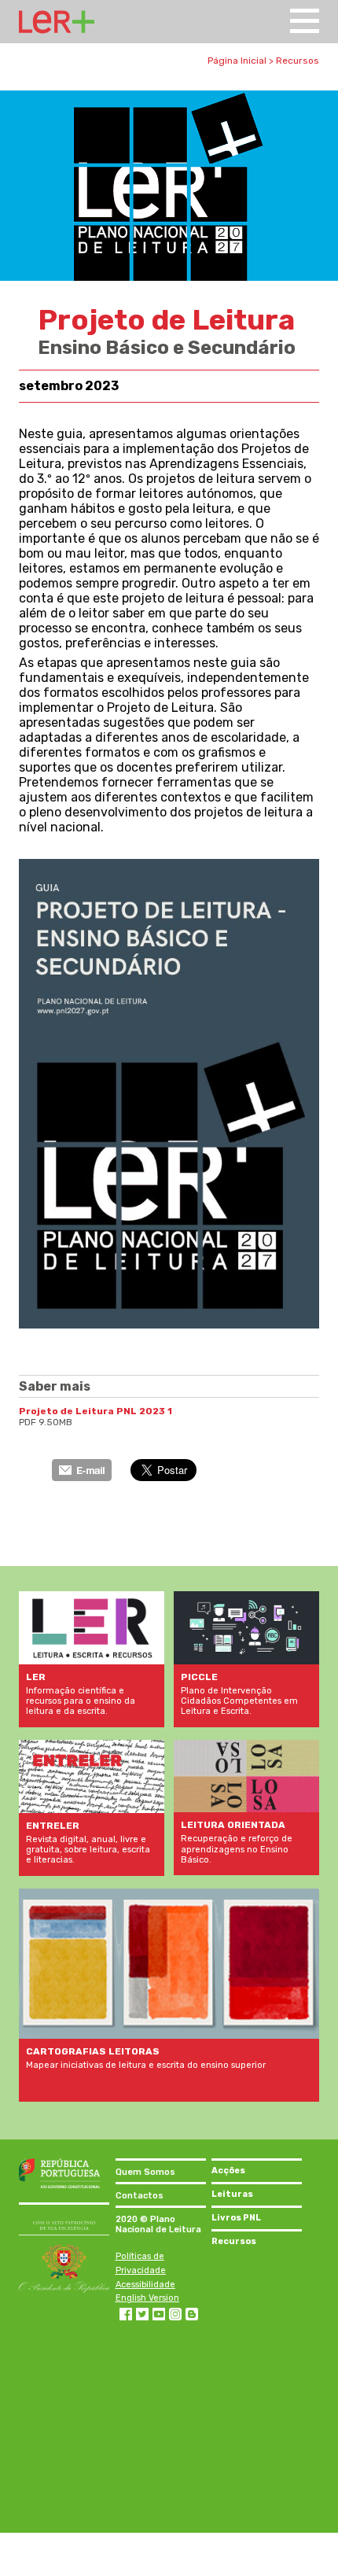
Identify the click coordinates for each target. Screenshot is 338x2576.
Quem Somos (145, 2172)
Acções (228, 2171)
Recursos (298, 61)
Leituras (232, 2194)
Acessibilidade (145, 2285)
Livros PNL (236, 2218)
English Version (147, 2298)
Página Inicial (237, 61)
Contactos (140, 2196)
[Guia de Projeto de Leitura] (169, 1324)
